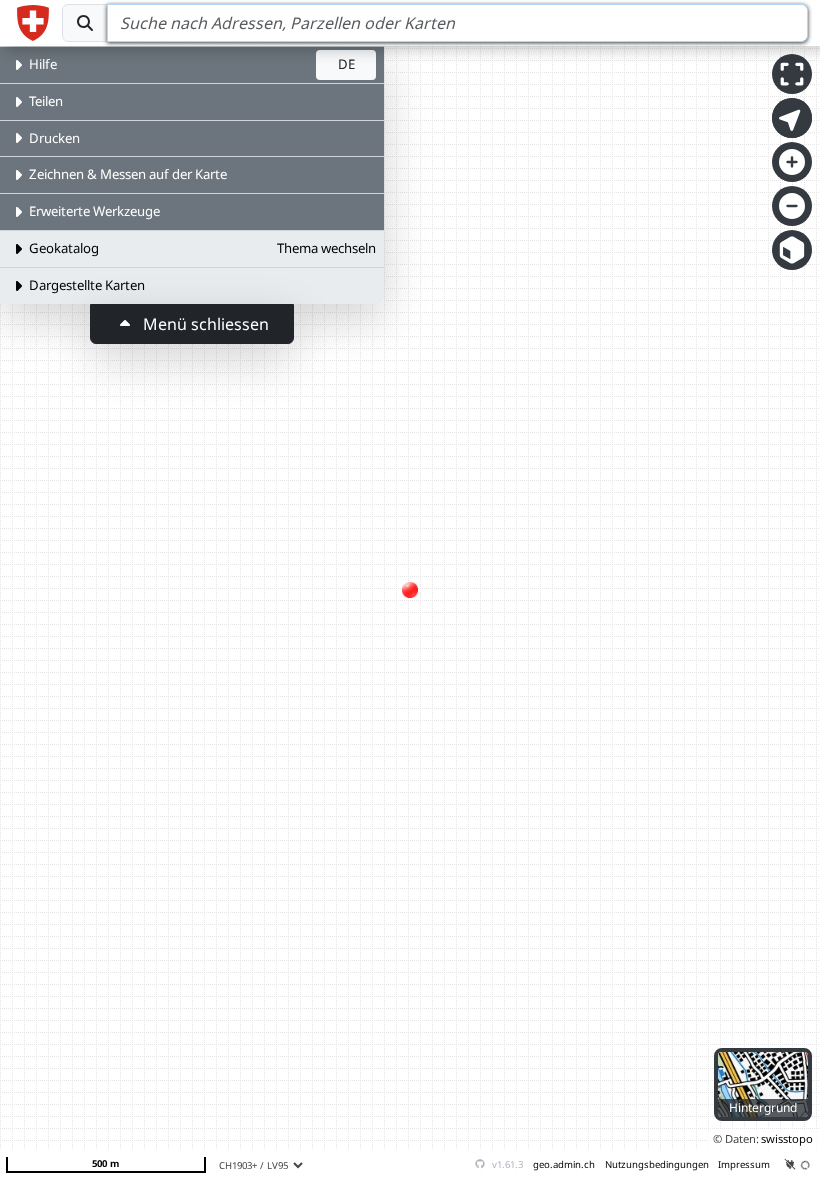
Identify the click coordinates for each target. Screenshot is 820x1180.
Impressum (744, 1164)
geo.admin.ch (564, 1164)
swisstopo (787, 1138)
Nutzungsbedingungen (657, 1164)
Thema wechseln (326, 248)
